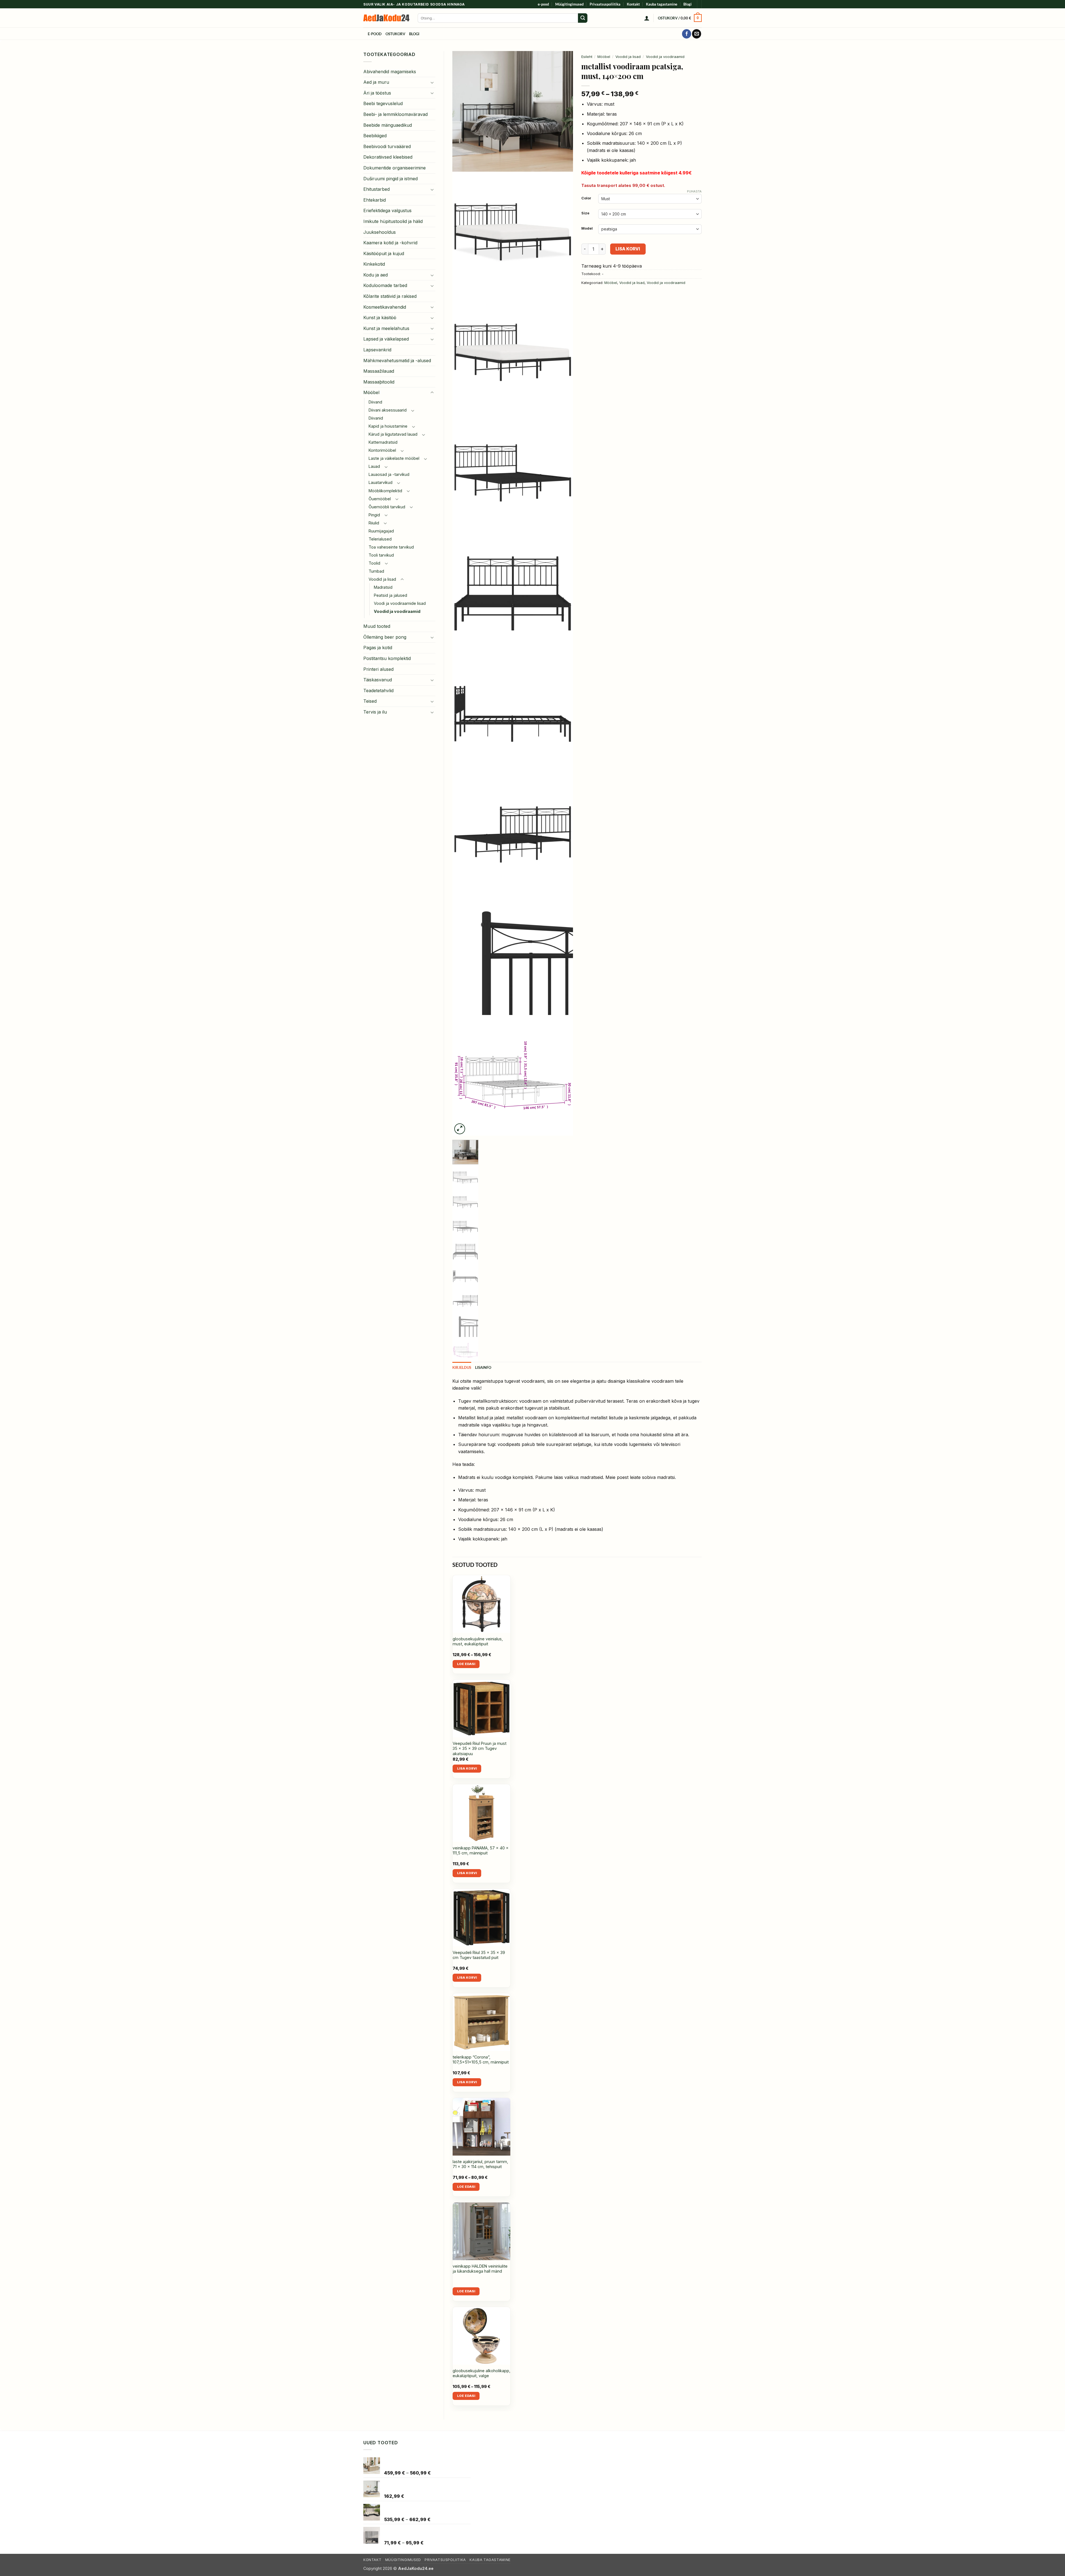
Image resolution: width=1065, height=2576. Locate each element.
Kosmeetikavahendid (385, 307)
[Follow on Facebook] (687, 34)
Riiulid (374, 523)
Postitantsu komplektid (387, 658)
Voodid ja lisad (382, 579)
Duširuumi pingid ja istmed (390, 179)
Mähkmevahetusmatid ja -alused (397, 361)
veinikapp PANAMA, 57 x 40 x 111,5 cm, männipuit (481, 1851)
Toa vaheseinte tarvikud (391, 547)
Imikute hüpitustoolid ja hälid (393, 221)
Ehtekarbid (375, 200)
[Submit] (583, 18)
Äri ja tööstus (377, 93)
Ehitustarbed (376, 189)
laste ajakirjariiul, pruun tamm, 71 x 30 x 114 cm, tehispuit (480, 2164)
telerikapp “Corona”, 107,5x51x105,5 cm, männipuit (481, 2060)
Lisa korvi (628, 249)
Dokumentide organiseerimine (395, 168)
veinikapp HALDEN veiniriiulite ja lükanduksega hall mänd (480, 2269)
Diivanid (376, 418)
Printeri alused (378, 669)
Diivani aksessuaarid (388, 410)
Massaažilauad (379, 371)
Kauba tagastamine (662, 4)
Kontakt (633, 4)
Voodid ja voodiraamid (397, 611)
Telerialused (380, 539)
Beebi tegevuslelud (383, 103)
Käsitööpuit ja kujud (384, 253)
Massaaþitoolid (379, 382)
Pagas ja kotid (378, 648)
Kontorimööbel (382, 450)
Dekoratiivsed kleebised (388, 157)
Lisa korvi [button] (467, 1768)
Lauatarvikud (381, 482)
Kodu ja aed (376, 275)
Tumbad (376, 571)
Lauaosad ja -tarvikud (389, 474)
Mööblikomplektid (385, 491)
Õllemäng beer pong (385, 637)
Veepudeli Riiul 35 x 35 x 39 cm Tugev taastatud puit (479, 1955)
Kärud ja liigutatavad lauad (393, 434)
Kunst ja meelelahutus (386, 328)
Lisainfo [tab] (483, 1367)
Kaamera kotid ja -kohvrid (390, 243)
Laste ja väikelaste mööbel (394, 458)
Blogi (688, 4)
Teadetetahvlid (378, 691)
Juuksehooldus (380, 232)
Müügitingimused (569, 4)
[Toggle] (432, 82)
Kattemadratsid (383, 442)
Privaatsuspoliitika (605, 4)
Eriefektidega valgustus (387, 210)
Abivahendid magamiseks (390, 72)
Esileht (587, 57)
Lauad (374, 466)
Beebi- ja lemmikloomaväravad (395, 114)
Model (587, 229)
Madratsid (383, 587)
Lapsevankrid (377, 350)
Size (585, 213)
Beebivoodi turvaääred (387, 146)
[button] (647, 18)
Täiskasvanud (378, 680)
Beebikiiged (375, 136)
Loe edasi (466, 1664)
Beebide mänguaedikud (388, 125)
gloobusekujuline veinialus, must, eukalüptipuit (478, 1641)
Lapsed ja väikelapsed (386, 339)
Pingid (374, 515)
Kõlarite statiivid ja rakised (390, 296)
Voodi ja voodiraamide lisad (400, 603)
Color (586, 198)
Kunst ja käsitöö (380, 318)
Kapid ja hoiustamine (388, 426)
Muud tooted (377, 626)
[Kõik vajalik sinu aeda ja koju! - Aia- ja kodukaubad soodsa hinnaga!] (386, 18)
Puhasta (694, 191)
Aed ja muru (376, 82)
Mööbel (371, 392)
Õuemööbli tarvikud (387, 507)
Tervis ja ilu (375, 712)
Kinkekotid (374, 264)
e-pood (543, 4)
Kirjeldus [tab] (462, 1367)
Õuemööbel (380, 499)
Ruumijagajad (381, 531)
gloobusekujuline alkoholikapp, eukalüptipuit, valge (481, 2373)
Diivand (375, 402)
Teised (370, 701)
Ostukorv (395, 34)
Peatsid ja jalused (390, 595)
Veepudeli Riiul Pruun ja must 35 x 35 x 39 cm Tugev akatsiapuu (480, 1748)
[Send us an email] (697, 34)
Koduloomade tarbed (385, 285)
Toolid (374, 563)
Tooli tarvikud (381, 555)
